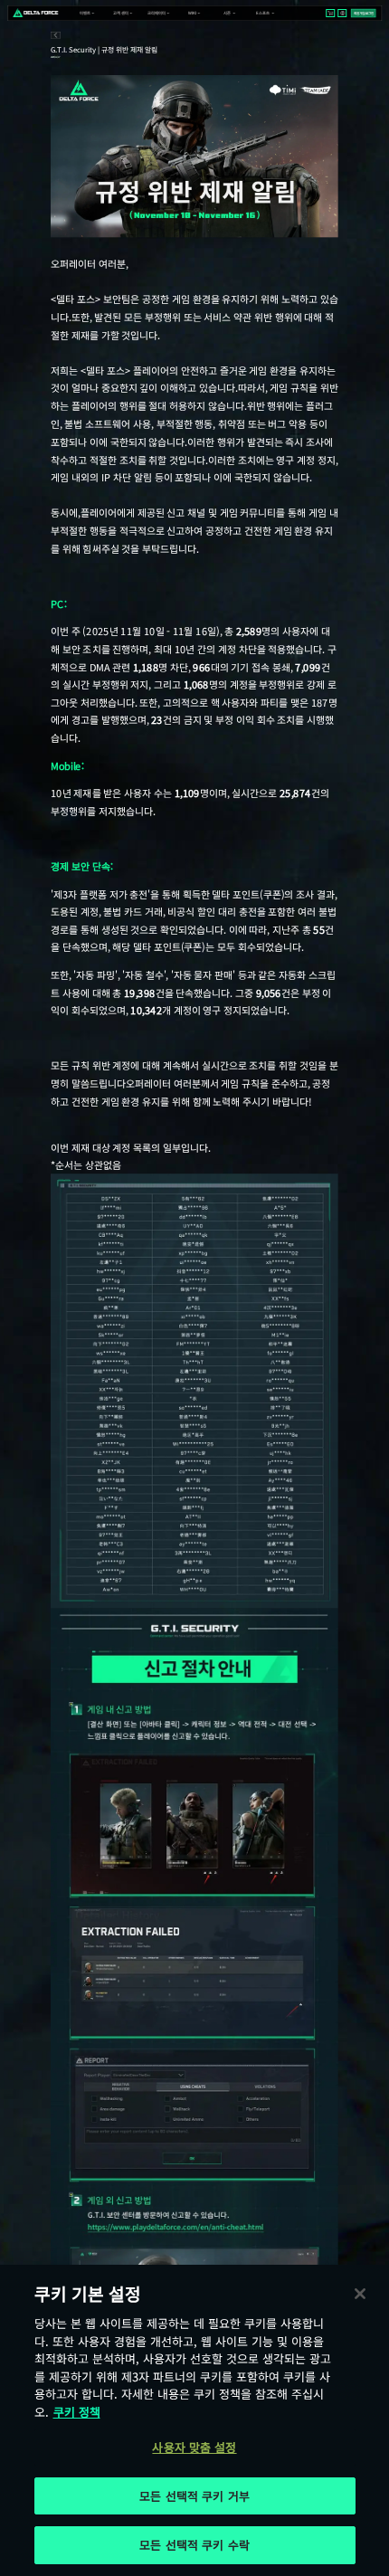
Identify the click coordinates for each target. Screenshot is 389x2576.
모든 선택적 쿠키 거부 (194, 2496)
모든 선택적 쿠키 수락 (194, 2545)
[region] (194, 2420)
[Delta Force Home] (36, 13)
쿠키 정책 (77, 2412)
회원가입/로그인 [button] (364, 13)
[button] (85, 13)
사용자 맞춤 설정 (194, 2447)
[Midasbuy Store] (330, 13)
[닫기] (360, 2294)
